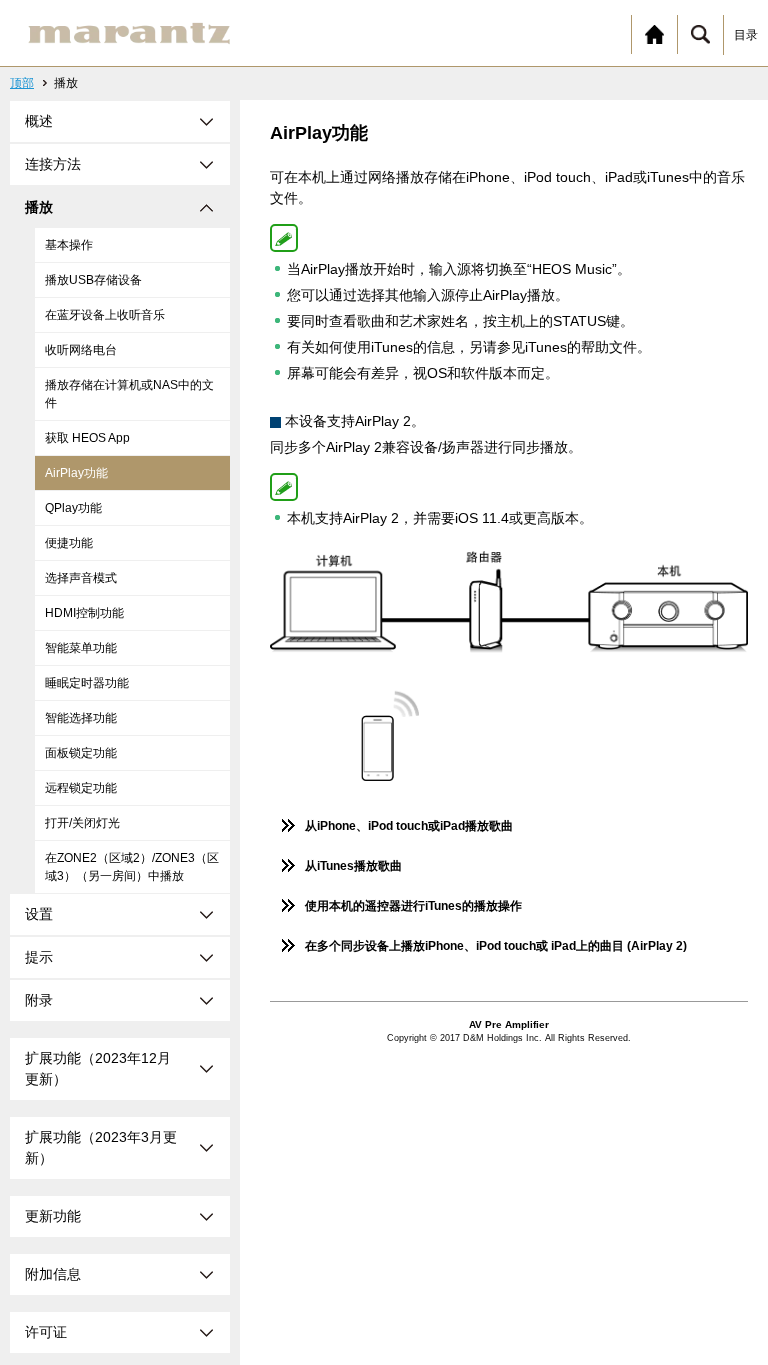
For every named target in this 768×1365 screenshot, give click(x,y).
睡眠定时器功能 (87, 683)
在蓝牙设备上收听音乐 (105, 315)
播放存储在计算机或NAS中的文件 (129, 394)
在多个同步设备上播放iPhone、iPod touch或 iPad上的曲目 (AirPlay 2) (496, 946)
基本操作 (69, 245)
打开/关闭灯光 (82, 823)
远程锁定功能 (81, 788)
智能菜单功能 (81, 648)
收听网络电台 (81, 350)
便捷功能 (69, 543)
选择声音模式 (81, 578)
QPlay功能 (73, 508)
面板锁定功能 (81, 753)
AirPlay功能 (76, 473)
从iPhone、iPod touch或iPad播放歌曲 (409, 826)
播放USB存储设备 (93, 280)
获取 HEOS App (87, 438)
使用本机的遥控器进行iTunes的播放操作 (413, 906)
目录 (746, 35)
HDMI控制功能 (84, 613)
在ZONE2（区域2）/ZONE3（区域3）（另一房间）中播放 (132, 867)
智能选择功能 (81, 718)
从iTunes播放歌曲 (353, 866)
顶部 (22, 83)
